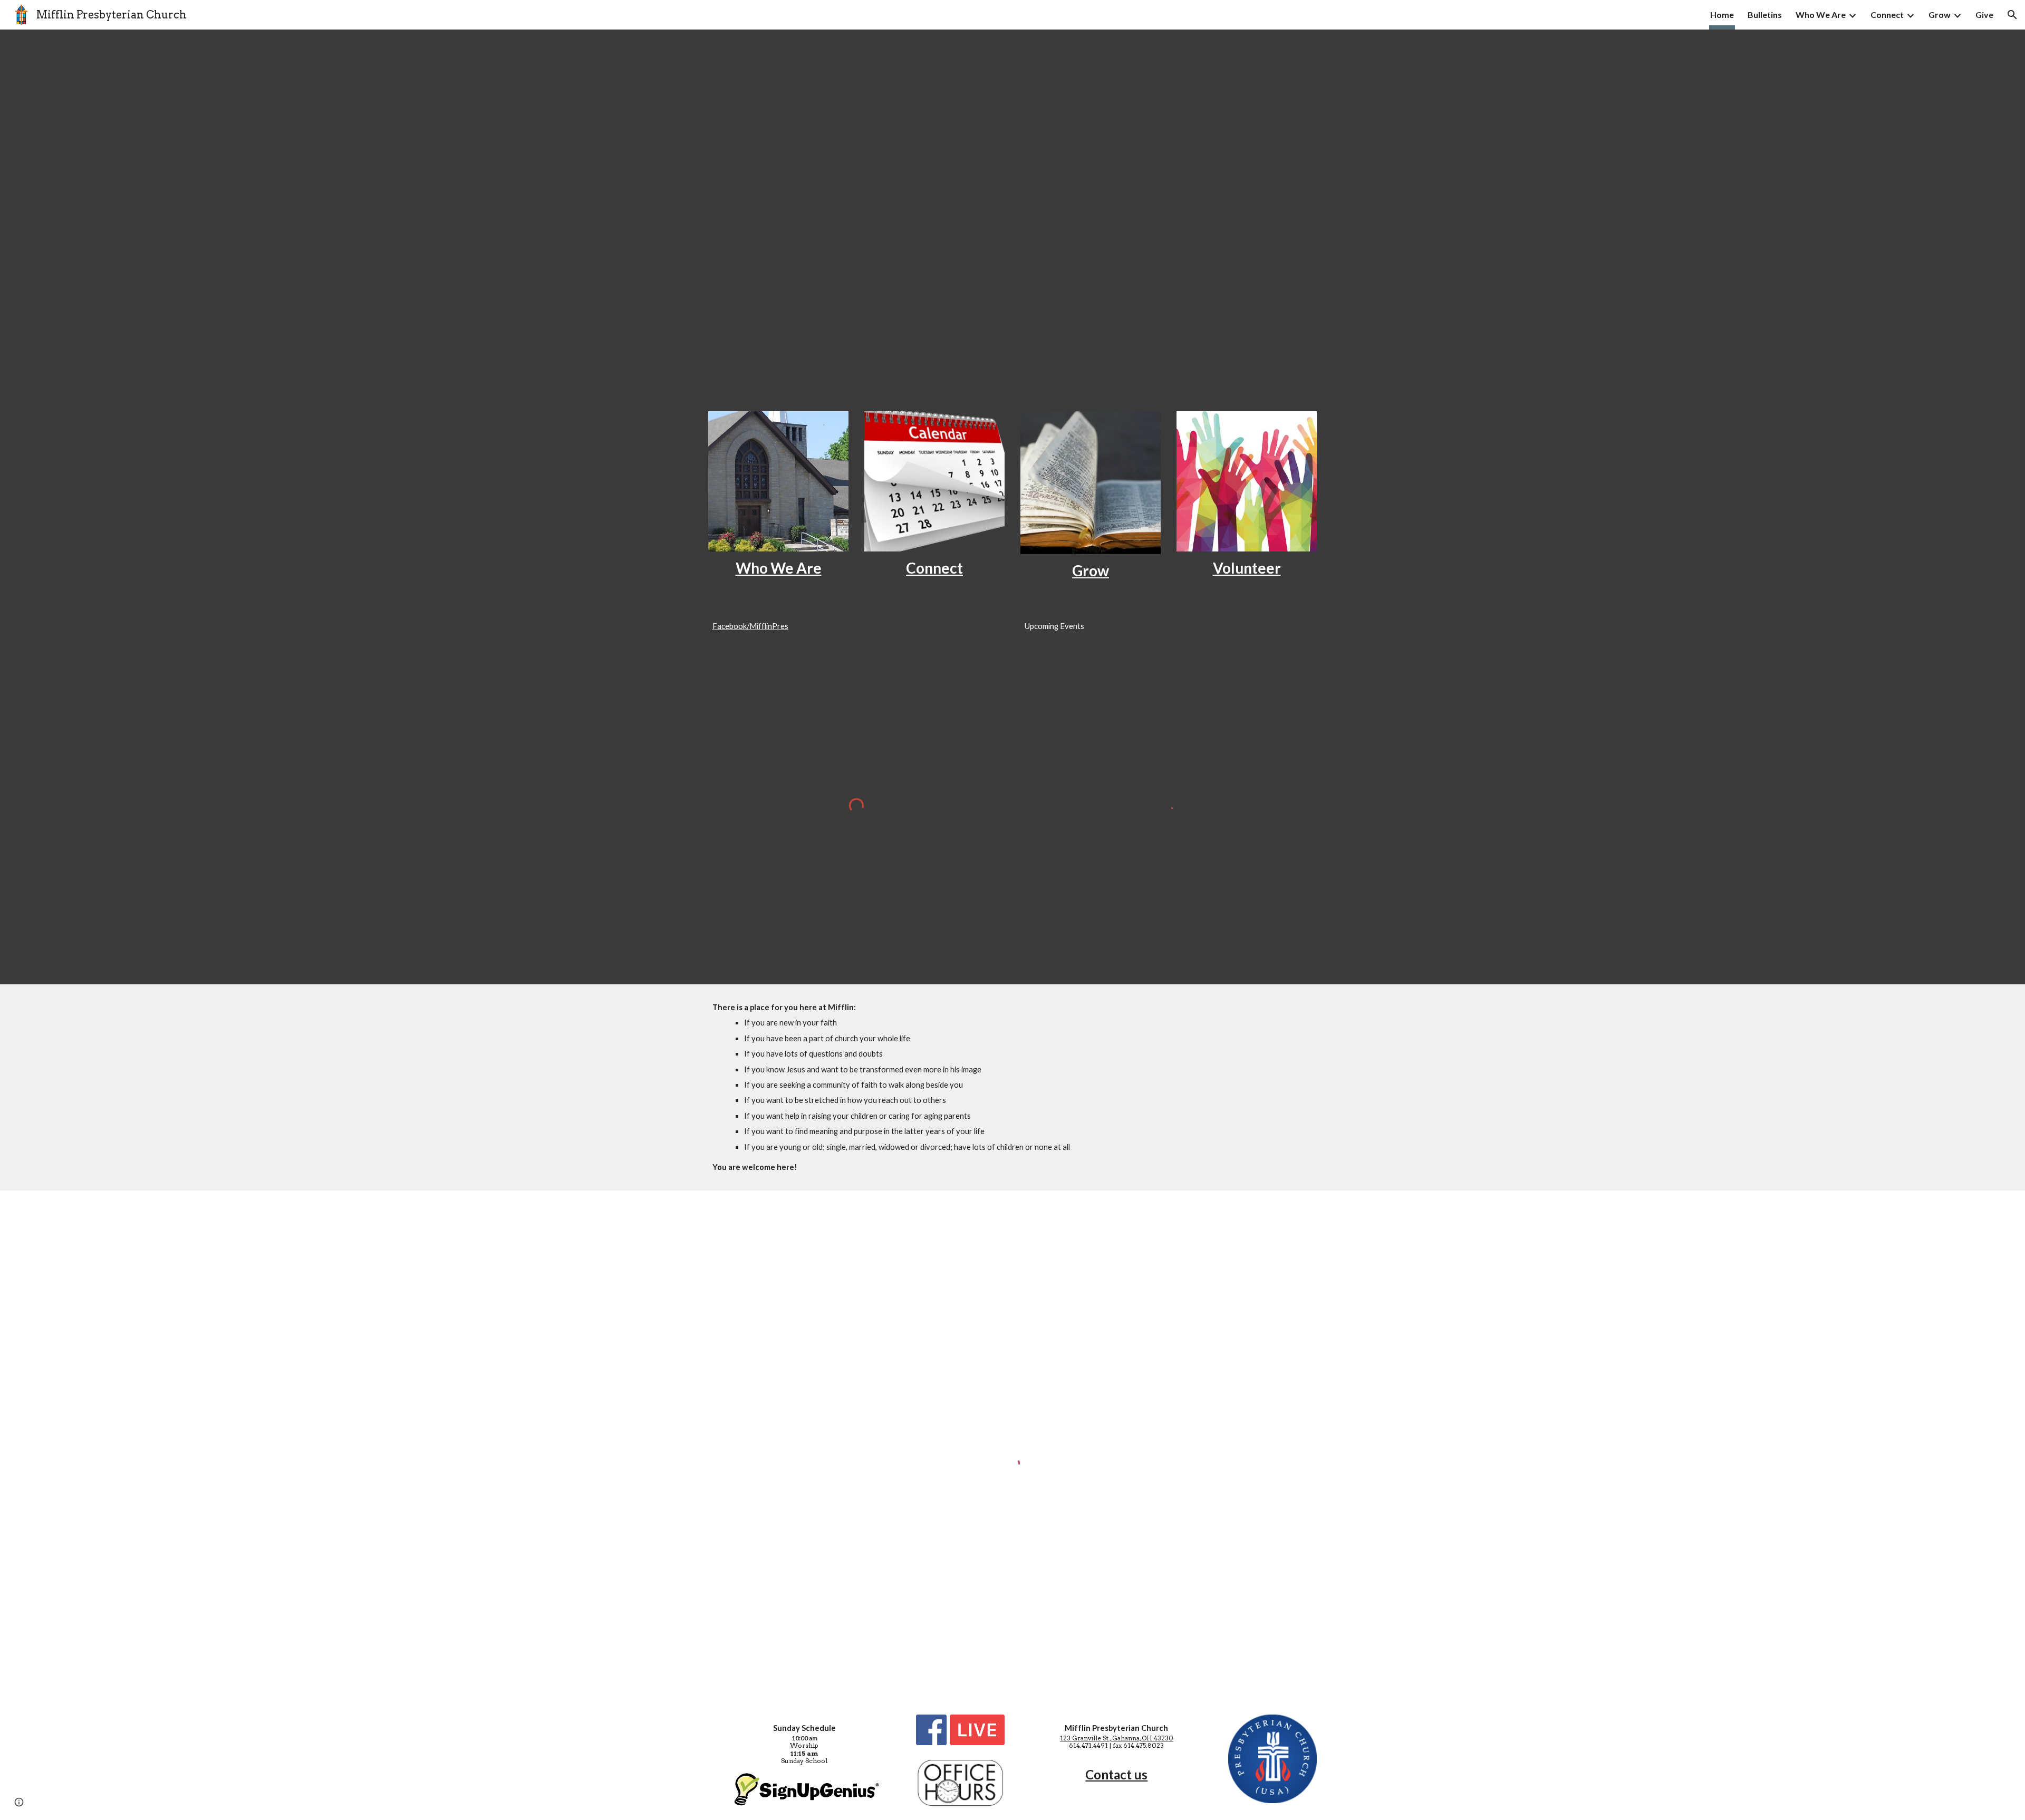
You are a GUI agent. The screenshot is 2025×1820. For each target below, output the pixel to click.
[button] (2012, 15)
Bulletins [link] (1765, 14)
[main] (778, 568)
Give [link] (1984, 14)
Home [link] (1722, 14)
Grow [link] (1940, 14)
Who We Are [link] (1821, 14)
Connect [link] (1887, 14)
